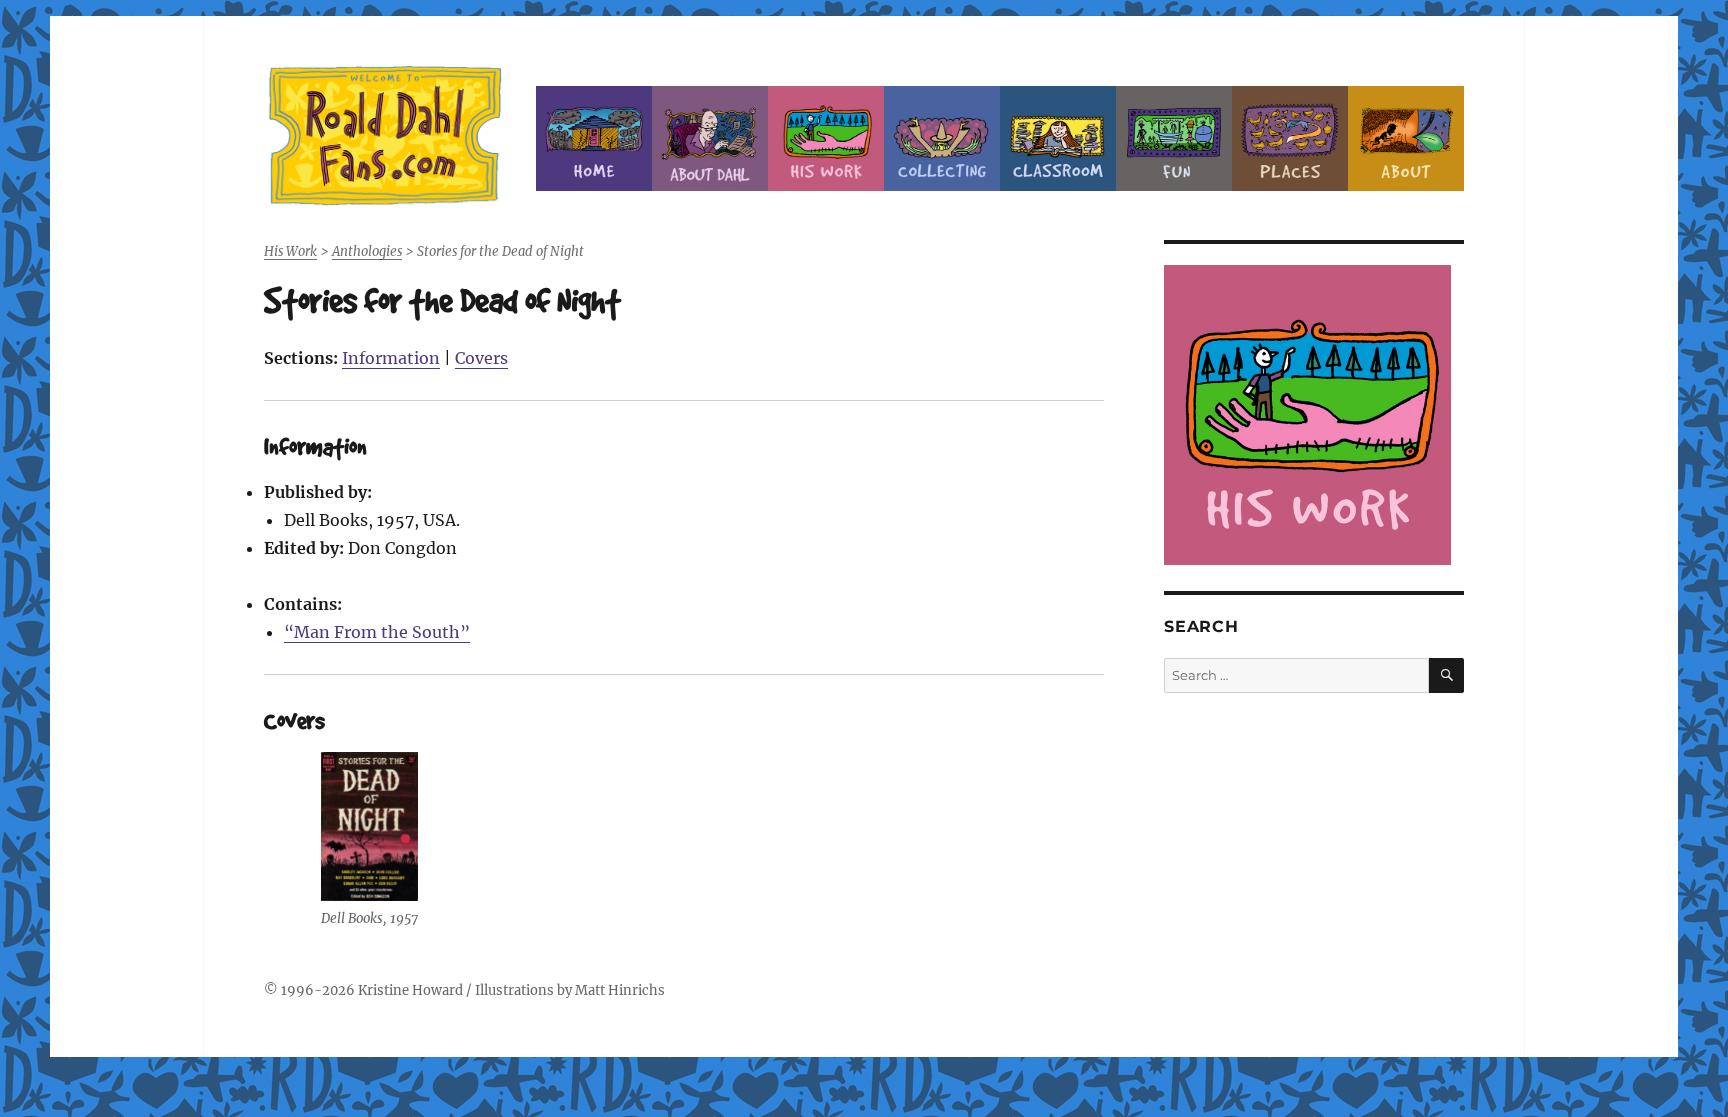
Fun (1174, 138)
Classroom (1058, 138)
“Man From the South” (377, 632)
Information (391, 358)
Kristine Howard (410, 990)
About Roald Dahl (710, 138)
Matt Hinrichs (620, 990)
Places (1290, 138)
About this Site (1406, 138)
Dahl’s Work (826, 138)
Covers (481, 358)
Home (594, 138)
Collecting (942, 138)
